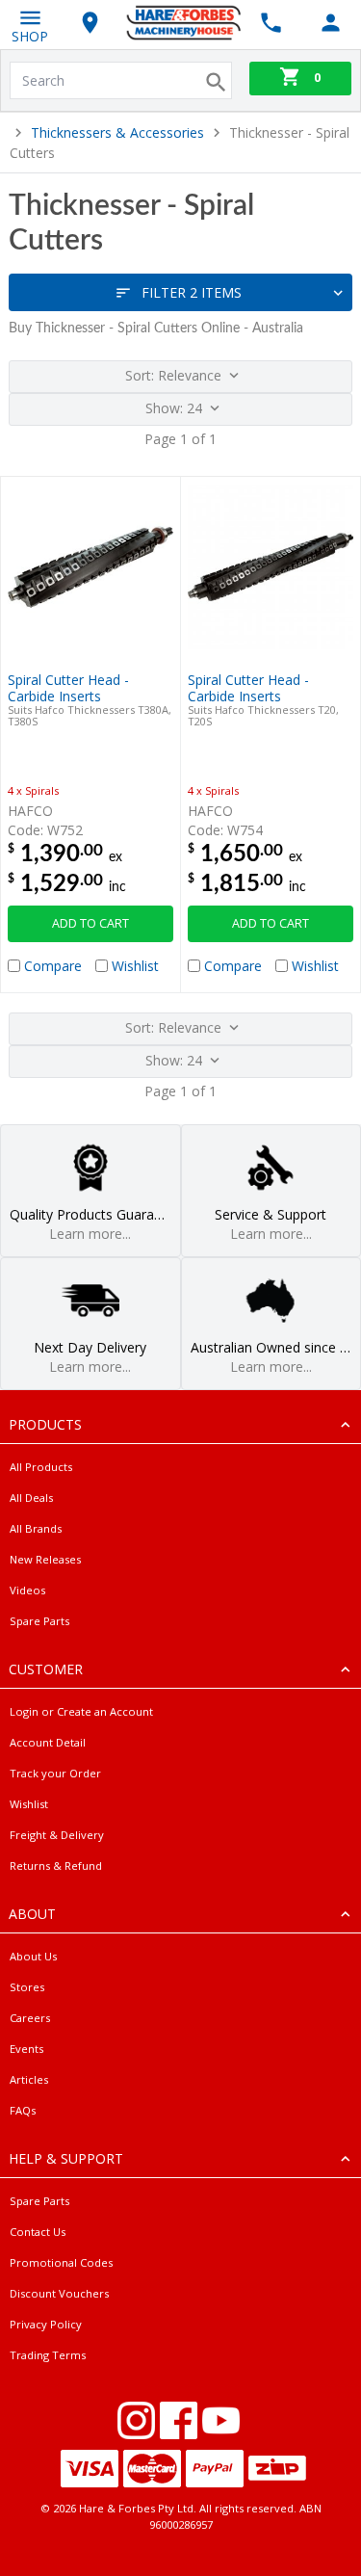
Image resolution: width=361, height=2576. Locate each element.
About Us (33, 1956)
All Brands (36, 1528)
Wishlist (29, 1804)
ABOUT (32, 1914)
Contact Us (38, 2232)
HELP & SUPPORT (66, 2158)
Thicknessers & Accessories (117, 132)
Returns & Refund (56, 1866)
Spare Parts (39, 1621)
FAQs (23, 2110)
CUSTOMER (46, 1669)
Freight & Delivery (57, 1835)
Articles (29, 2079)
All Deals (31, 1498)
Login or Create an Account (81, 1711)
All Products (41, 1467)
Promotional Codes (61, 2262)
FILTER (192, 292)
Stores (27, 1987)
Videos (27, 1590)
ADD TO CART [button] (90, 923)
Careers (30, 2018)
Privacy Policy (46, 2324)
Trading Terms (48, 2355)
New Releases (45, 1559)
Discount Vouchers (59, 2293)
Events (26, 2049)
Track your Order (55, 1773)
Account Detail (48, 1742)
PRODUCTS (45, 1424)
